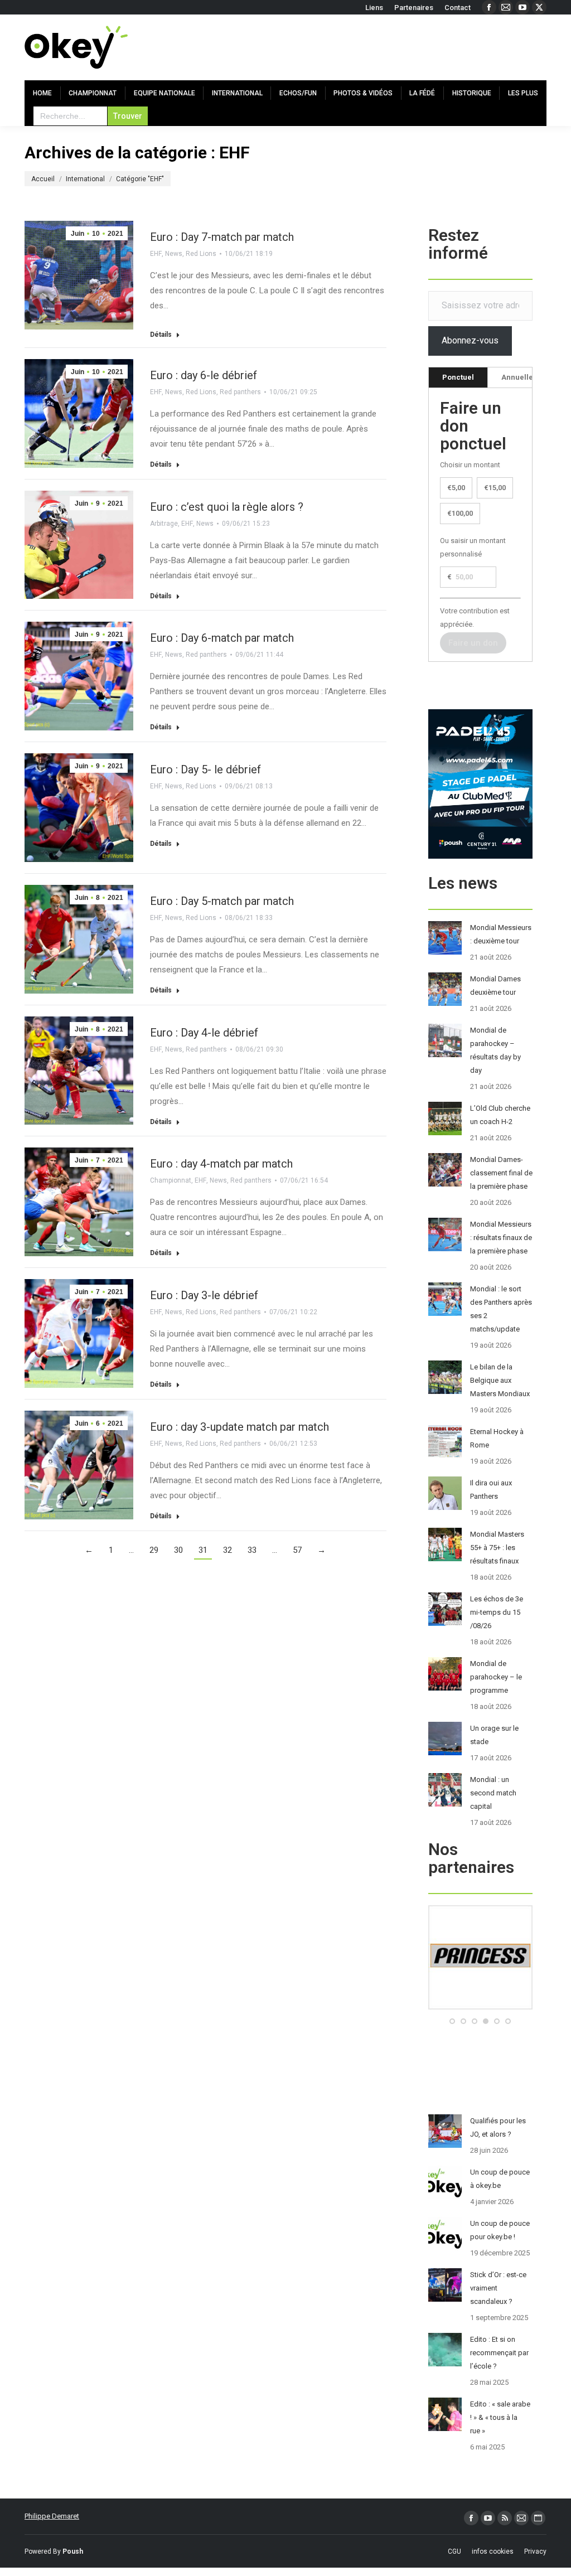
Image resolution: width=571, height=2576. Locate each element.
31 (203, 1550)
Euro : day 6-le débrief (204, 375)
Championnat (171, 1180)
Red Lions (201, 254)
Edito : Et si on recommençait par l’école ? (499, 2353)
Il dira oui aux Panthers (491, 1490)
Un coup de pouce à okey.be (500, 2179)
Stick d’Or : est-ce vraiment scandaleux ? (498, 2288)
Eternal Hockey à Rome (497, 1438)
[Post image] (445, 938)
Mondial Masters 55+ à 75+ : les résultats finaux (497, 1548)
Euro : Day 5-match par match (222, 901)
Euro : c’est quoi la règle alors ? (227, 507)
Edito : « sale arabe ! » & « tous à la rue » (500, 2417)
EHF (156, 254)
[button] (452, 2021)
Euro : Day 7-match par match (222, 237)
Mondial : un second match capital (493, 1793)
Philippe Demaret (52, 2516)
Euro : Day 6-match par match (222, 638)
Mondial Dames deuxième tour (495, 986)
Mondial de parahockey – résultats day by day (495, 1050)
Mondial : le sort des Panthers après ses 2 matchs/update (501, 1309)
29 (154, 1550)
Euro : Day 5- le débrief (205, 769)
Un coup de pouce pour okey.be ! (500, 2230)
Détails (161, 335)
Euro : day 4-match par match (221, 1164)
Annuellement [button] (526, 377)
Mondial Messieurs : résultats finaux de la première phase (501, 1238)
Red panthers (240, 392)
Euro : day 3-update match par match (239, 1427)
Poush (73, 2551)
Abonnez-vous (470, 340)
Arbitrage (164, 524)
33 (252, 1550)
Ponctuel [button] (458, 377)
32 (228, 1550)
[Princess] (480, 2007)
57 (297, 1550)
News (174, 254)
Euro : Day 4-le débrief (204, 1033)
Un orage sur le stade (494, 1735)
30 (178, 1550)
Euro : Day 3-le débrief (204, 1295)
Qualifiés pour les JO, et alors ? (498, 2127)
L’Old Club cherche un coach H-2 (500, 1115)
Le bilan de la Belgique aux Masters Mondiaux (500, 1380)
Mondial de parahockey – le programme (496, 1677)
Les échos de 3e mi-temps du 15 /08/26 (497, 1612)
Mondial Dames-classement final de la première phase (501, 1173)
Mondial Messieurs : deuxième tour (501, 934)
